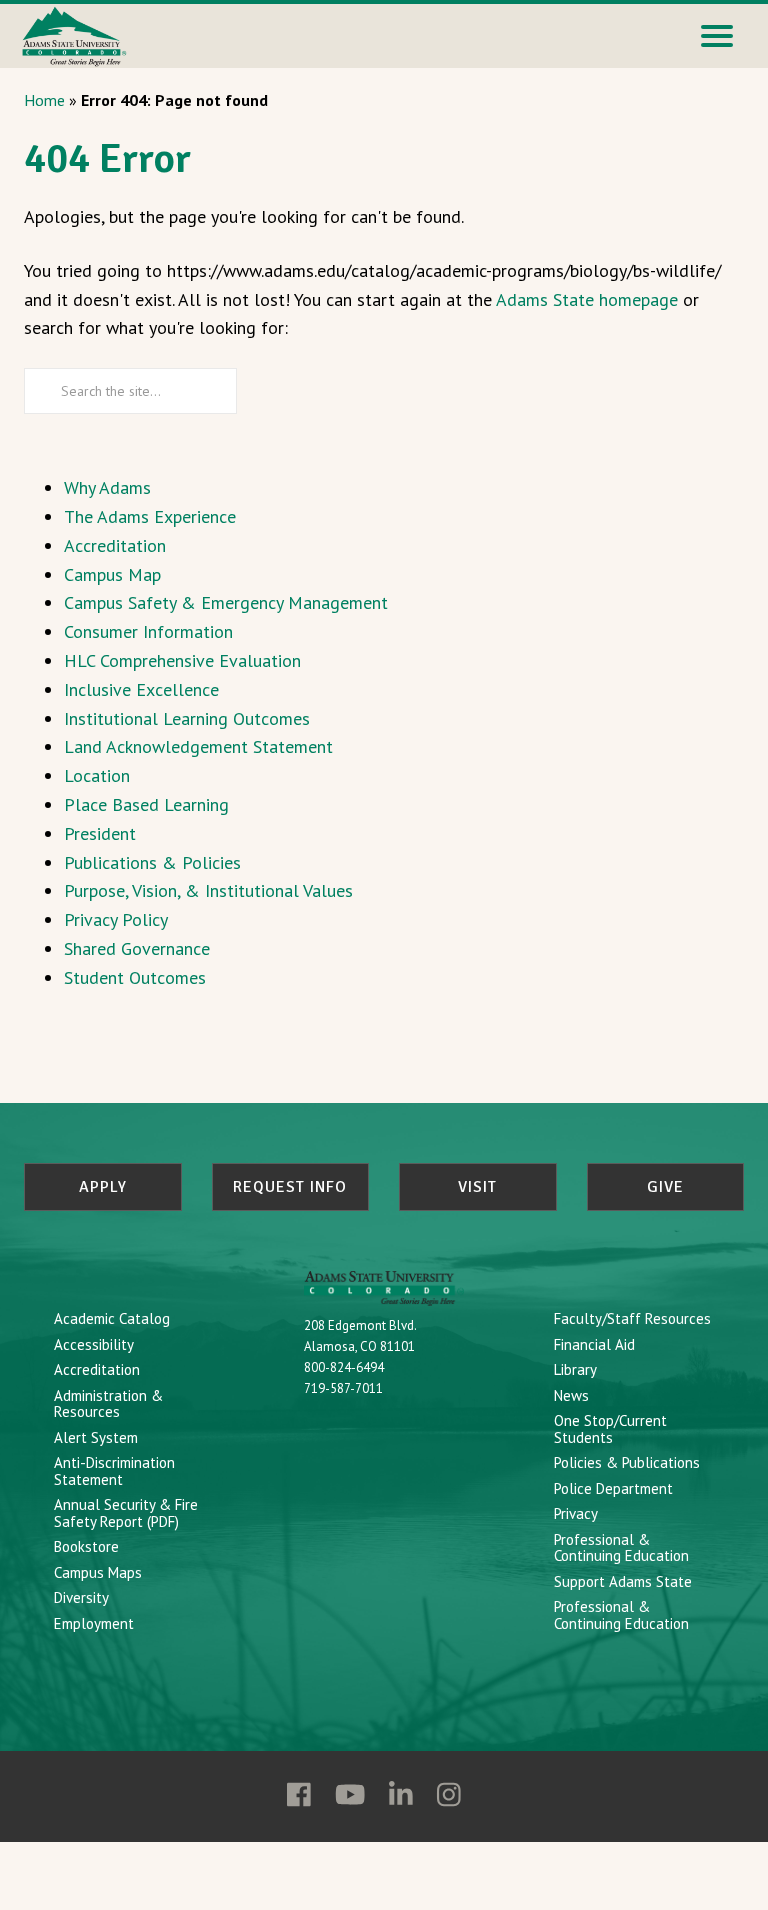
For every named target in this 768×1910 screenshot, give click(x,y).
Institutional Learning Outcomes (187, 718)
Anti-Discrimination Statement (114, 1471)
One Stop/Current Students (610, 1429)
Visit (477, 1187)
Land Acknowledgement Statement (198, 746)
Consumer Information (148, 631)
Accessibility (94, 1344)
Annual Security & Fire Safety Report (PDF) (126, 1513)
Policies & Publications (627, 1462)
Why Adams (107, 487)
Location (97, 775)
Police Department (613, 1488)
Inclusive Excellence (141, 689)
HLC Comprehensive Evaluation (182, 660)
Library (575, 1369)
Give (665, 1187)
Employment (94, 1623)
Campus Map (112, 574)
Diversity (81, 1597)
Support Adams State (623, 1581)
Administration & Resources (108, 1404)
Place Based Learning (146, 804)
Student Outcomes (135, 977)
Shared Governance (137, 948)
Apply (103, 1187)
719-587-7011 (343, 1388)
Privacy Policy (116, 919)
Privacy (576, 1513)
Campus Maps (98, 1572)
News (571, 1395)
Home (44, 100)
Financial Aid (594, 1344)
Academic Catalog (112, 1318)
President (100, 833)
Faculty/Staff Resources (632, 1318)
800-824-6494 (344, 1367)
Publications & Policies (152, 862)
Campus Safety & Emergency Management (226, 602)
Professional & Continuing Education (621, 1548)
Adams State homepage (587, 299)
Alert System (96, 1437)
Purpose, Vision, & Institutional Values (208, 890)
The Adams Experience (150, 516)
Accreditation (115, 545)
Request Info (290, 1187)
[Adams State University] (74, 34)
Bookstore (86, 1546)
